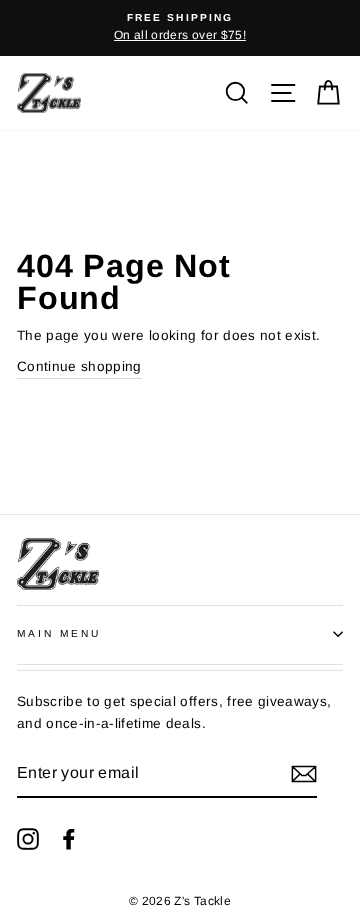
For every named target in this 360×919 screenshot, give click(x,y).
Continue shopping (79, 366)
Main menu (59, 633)
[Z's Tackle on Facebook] (69, 839)
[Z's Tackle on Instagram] (28, 839)
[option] (180, 28)
